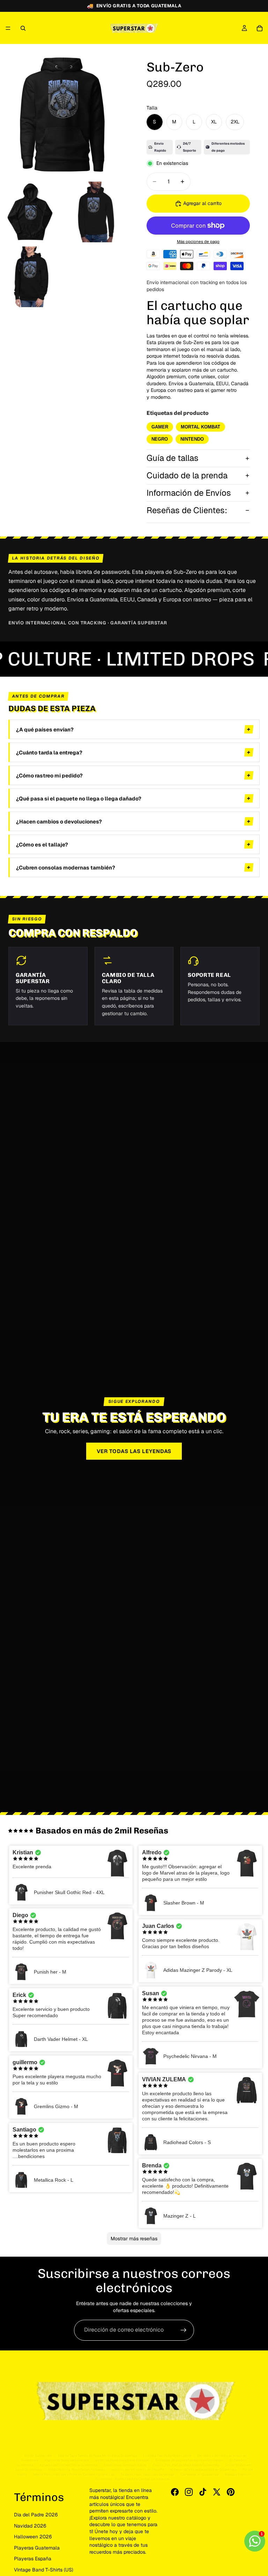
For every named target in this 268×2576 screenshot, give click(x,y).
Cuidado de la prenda (187, 475)
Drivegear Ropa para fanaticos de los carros (189, 2460)
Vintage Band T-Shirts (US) (44, 2570)
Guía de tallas (173, 458)
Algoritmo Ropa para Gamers (67, 2460)
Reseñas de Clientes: (187, 510)
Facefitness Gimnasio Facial (125, 2465)
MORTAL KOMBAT (200, 427)
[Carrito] (260, 28)
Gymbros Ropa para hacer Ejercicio (122, 2460)
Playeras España (33, 2559)
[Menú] (8, 28)
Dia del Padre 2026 (36, 2515)
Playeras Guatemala (37, 2548)
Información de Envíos (189, 493)
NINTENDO (192, 439)
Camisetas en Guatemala (199, 2474)
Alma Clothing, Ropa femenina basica (76, 2469)
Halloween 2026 (33, 2537)
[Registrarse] (184, 2330)
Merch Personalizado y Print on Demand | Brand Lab (74, 2474)
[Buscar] (23, 28)
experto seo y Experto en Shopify (137, 2469)
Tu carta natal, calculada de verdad (147, 2474)
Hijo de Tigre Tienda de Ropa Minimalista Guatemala (97, 2456)
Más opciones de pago (198, 241)
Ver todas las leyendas (134, 1451)
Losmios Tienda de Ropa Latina (167, 2456)
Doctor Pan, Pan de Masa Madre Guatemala (186, 2465)
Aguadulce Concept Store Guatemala (68, 2465)
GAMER (160, 427)
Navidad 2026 (30, 2526)
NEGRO (160, 439)
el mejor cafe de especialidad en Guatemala (203, 2469)
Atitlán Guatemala (38, 2456)
